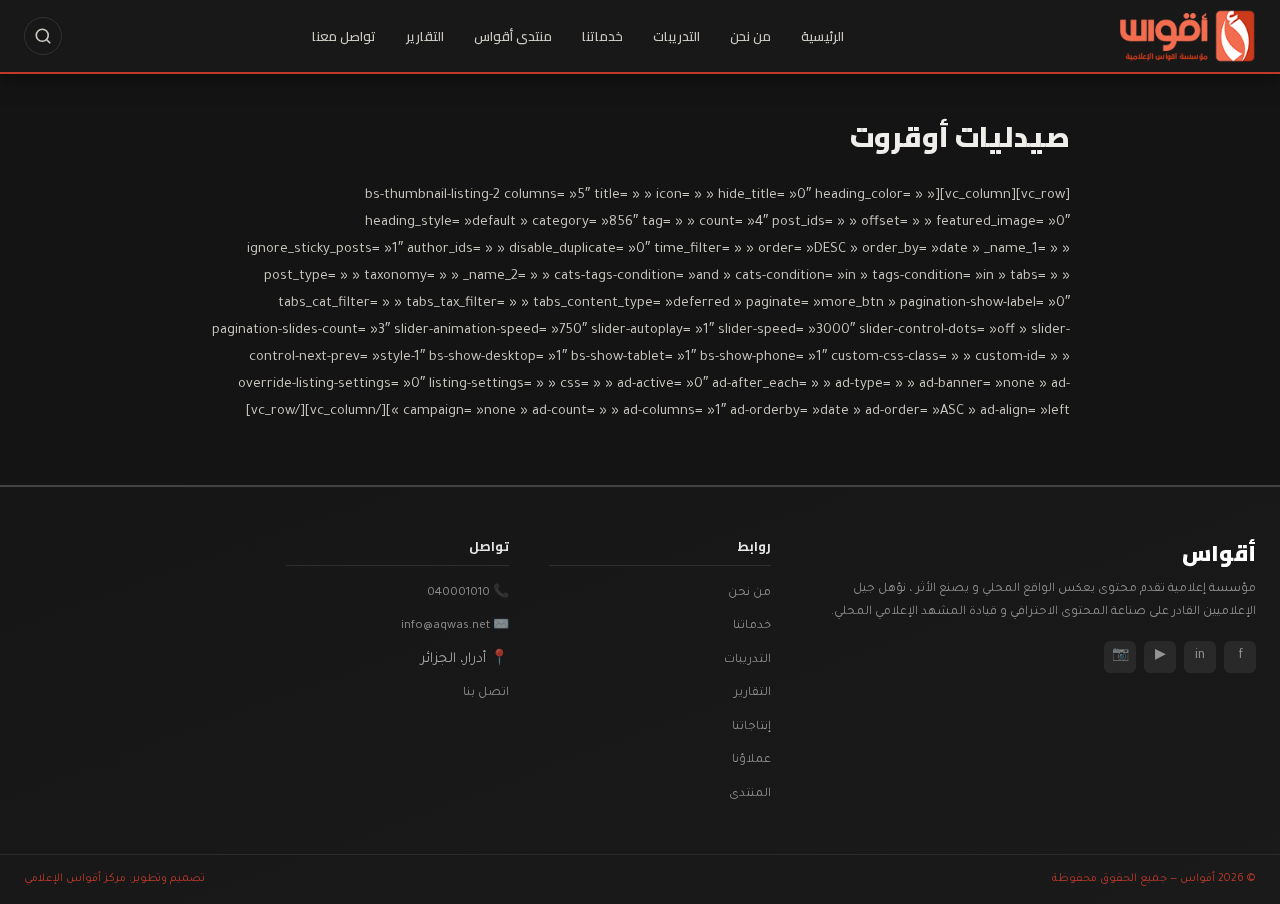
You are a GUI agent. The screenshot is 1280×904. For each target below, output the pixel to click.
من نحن (750, 36)
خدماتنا (602, 36)
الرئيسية (822, 36)
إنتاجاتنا (751, 727)
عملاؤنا (751, 760)
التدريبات (676, 36)
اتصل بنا (486, 693)
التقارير (425, 36)
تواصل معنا (344, 36)
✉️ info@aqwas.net (455, 626)
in (1200, 656)
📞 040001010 (468, 593)
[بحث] (43, 36)
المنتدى (750, 794)
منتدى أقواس (513, 36)
